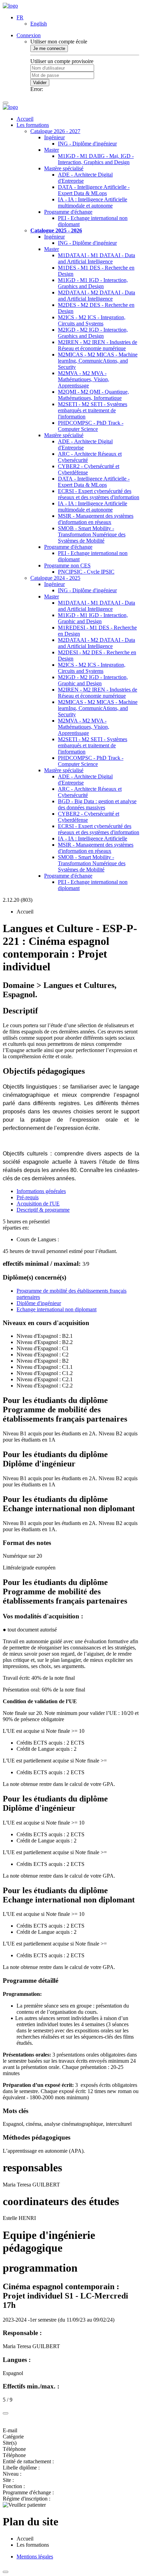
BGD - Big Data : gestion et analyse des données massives (97, 804)
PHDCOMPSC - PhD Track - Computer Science (91, 426)
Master (52, 150)
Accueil (25, 119)
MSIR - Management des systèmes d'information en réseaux (96, 519)
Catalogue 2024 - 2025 (55, 578)
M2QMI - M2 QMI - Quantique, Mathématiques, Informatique (93, 395)
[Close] (6, 2413)
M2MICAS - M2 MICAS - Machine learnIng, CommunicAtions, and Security (98, 361)
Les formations (33, 125)
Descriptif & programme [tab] (43, 1210)
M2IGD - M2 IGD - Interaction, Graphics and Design (93, 333)
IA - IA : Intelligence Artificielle (93, 839)
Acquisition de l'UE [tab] (38, 1204)
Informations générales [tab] (41, 1191)
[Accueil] (10, 6)
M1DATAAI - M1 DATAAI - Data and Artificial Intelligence (97, 258)
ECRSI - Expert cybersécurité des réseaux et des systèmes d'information (99, 494)
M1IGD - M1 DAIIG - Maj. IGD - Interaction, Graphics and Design (96, 159)
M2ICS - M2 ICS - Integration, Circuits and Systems (92, 320)
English (39, 24)
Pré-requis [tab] (28, 1197)
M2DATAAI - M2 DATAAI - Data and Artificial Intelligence (97, 296)
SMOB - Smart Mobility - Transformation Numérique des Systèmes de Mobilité (92, 534)
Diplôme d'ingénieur (39, 1303)
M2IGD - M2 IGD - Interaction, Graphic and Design (93, 680)
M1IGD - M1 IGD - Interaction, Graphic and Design (93, 618)
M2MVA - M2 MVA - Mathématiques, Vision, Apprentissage (84, 379)
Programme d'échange (68, 212)
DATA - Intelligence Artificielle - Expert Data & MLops (94, 190)
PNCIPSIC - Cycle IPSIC (86, 572)
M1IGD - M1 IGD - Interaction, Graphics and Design (93, 283)
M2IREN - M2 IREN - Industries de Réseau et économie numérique (98, 345)
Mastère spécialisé (64, 168)
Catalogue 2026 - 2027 (55, 131)
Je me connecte (49, 48)
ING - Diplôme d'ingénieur (87, 144)
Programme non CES (67, 565)
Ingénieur (54, 137)
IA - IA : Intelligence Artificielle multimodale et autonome (93, 203)
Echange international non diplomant (57, 1309)
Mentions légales (35, 2557)
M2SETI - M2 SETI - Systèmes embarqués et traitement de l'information (93, 410)
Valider (40, 83)
